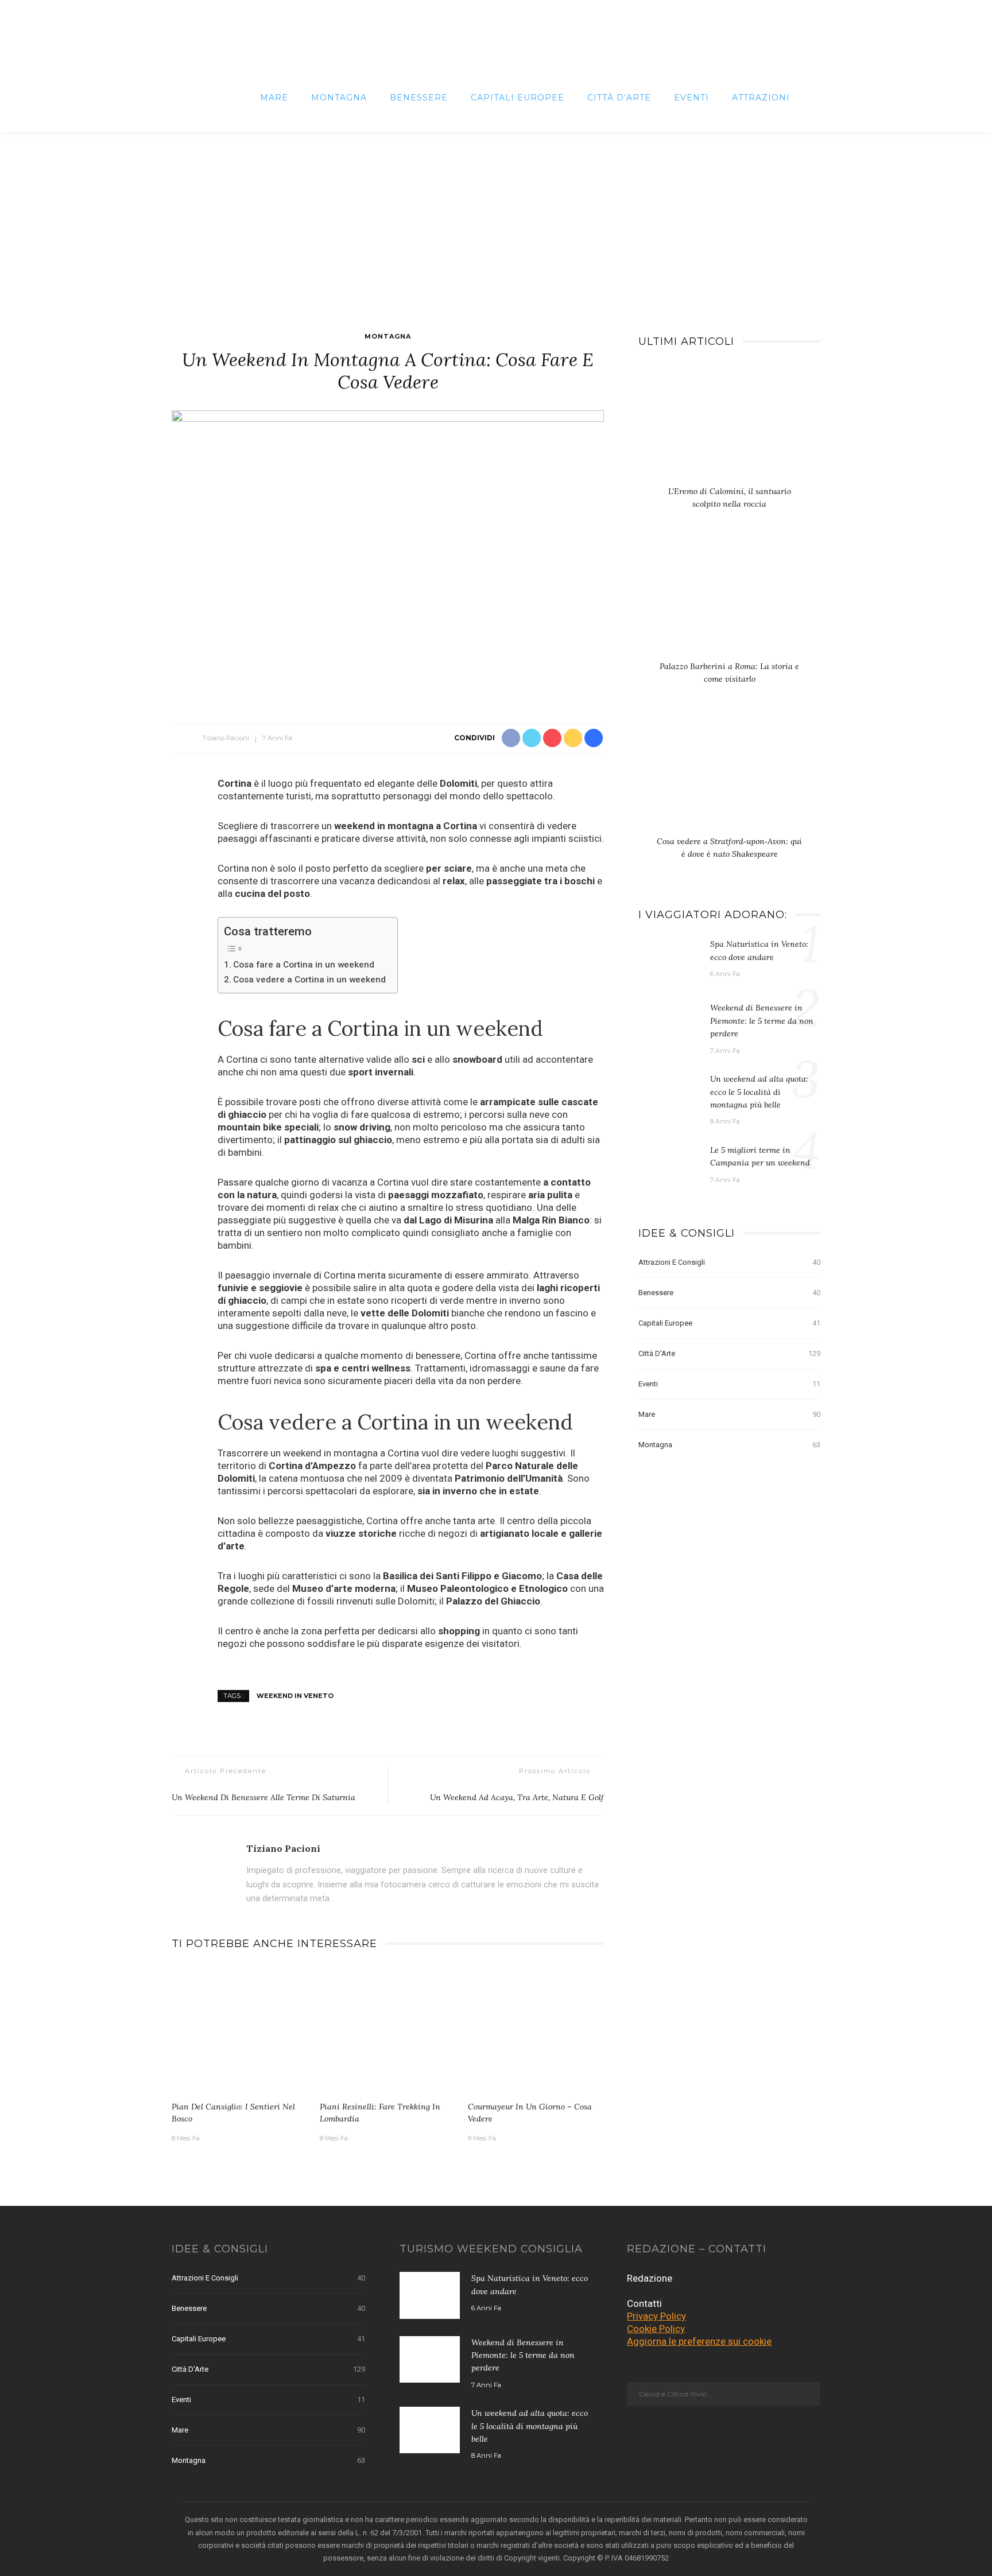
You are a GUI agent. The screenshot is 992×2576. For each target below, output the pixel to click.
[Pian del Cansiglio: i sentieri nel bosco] (240, 2030)
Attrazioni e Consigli (729, 1262)
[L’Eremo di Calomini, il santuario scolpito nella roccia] (729, 426)
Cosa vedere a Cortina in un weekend (309, 980)
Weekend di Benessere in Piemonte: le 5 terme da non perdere (762, 1021)
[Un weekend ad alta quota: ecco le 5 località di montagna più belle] (669, 1095)
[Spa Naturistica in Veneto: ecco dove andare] (669, 960)
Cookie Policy (656, 2329)
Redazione (650, 2278)
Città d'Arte (729, 1353)
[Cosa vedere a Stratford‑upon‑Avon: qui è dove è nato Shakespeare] (729, 776)
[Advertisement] (496, 218)
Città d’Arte (619, 98)
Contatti (644, 2303)
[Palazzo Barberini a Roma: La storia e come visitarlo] (729, 601)
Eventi (691, 98)
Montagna (339, 98)
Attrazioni (761, 98)
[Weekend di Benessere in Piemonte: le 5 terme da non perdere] (669, 1024)
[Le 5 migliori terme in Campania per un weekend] (669, 1166)
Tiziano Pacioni (226, 738)
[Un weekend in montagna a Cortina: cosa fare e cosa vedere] (388, 554)
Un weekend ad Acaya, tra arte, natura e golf (517, 1797)
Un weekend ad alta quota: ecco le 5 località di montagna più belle (759, 1092)
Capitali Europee (518, 98)
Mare (274, 98)
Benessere (419, 98)
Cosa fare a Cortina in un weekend (304, 965)
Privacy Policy (656, 2316)
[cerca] (811, 98)
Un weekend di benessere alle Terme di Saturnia (263, 1797)
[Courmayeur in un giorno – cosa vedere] (536, 2030)
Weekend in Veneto (295, 1695)
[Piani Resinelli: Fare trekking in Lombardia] (388, 2030)
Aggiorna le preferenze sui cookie (699, 2341)
